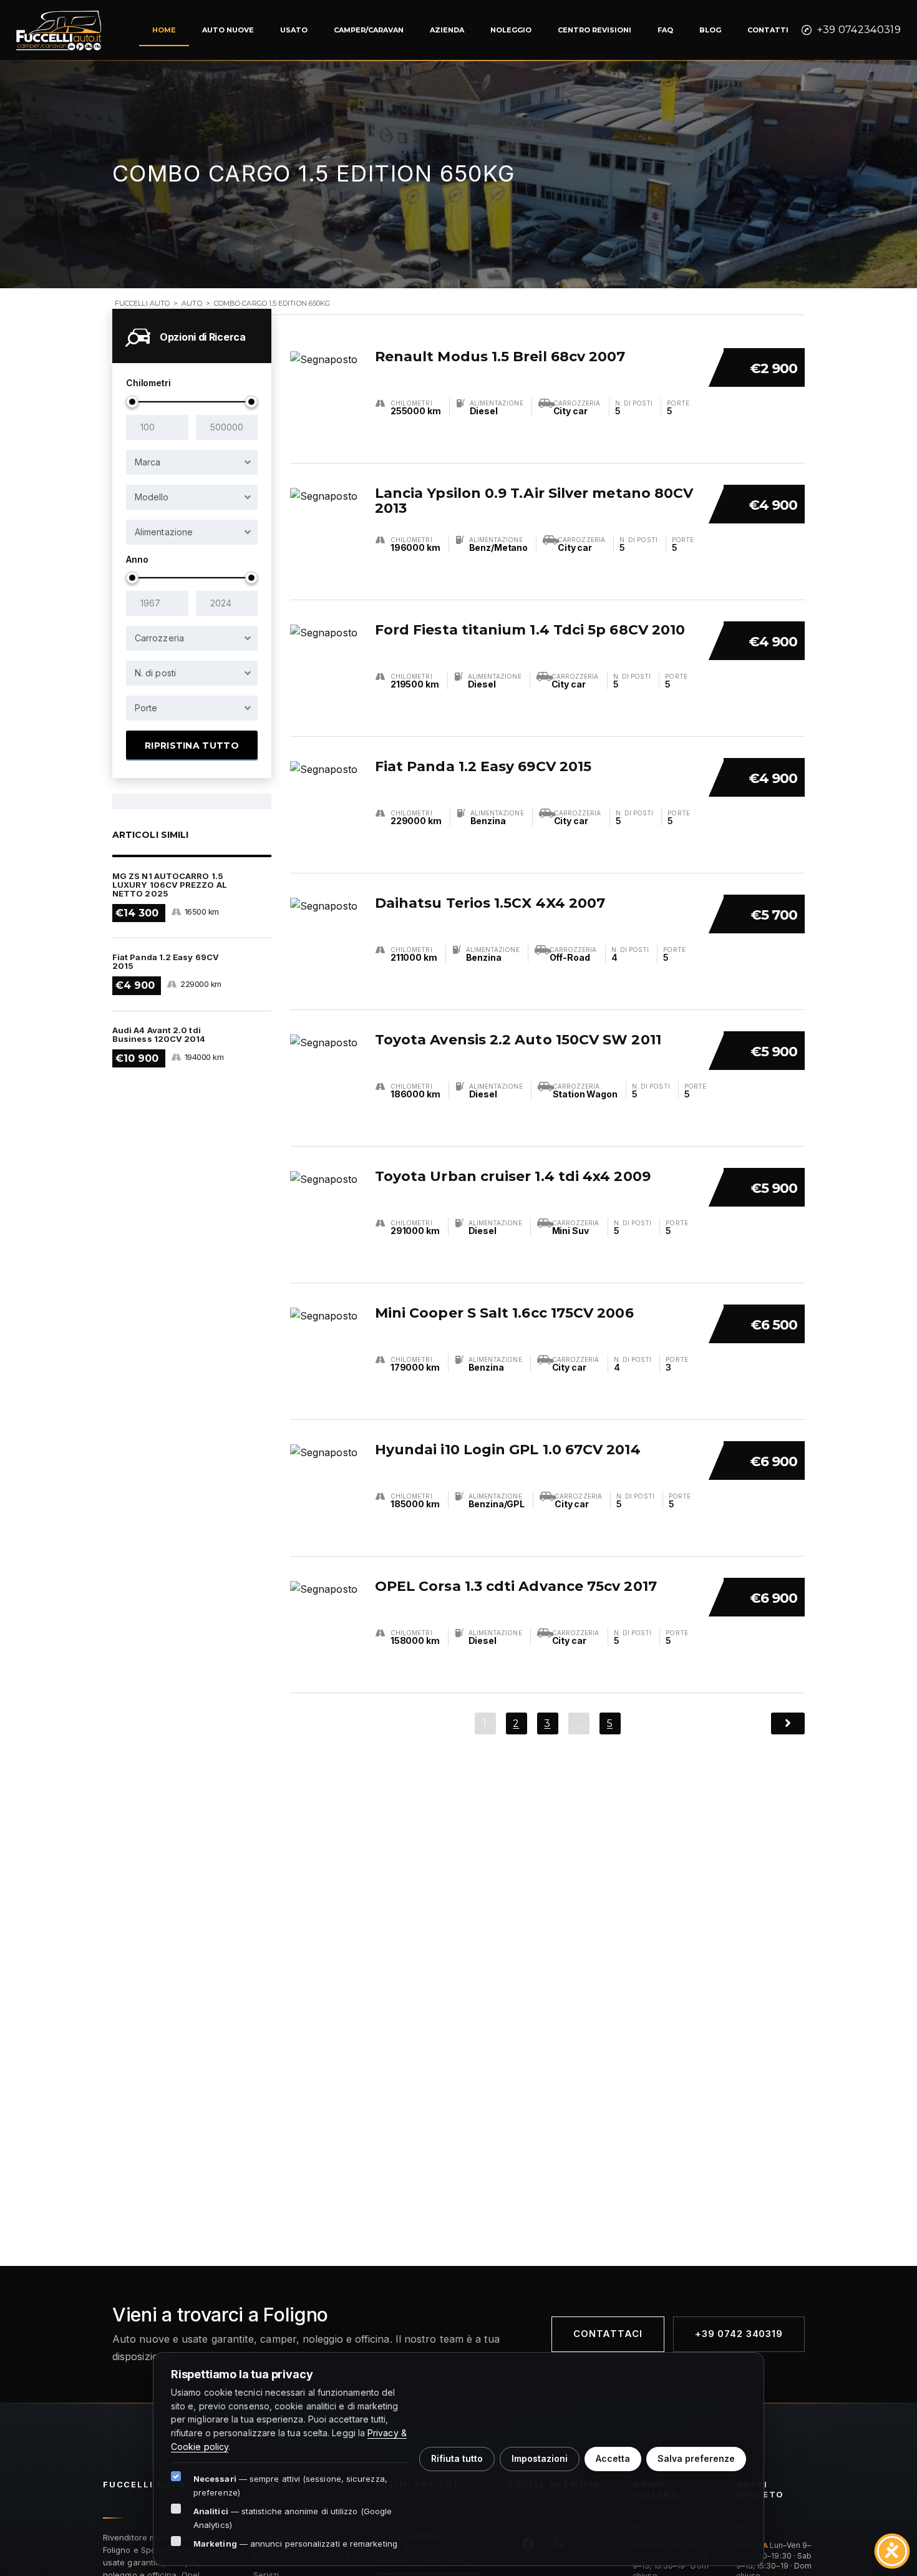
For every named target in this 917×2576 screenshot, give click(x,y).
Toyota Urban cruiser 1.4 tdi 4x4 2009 (513, 1176)
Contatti (768, 30)
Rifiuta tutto (457, 2458)
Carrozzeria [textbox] (159, 638)
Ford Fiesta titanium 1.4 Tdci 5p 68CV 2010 (530, 630)
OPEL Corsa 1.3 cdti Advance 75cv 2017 (516, 1586)
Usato (294, 30)
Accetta (613, 2458)
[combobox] (192, 462)
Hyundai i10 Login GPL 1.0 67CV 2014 (508, 1450)
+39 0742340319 (859, 30)
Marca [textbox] (148, 462)
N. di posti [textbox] (155, 673)
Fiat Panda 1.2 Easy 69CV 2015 (483, 766)
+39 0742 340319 (739, 2334)
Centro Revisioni (594, 30)
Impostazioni (540, 2458)
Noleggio (511, 30)
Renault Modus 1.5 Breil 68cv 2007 (500, 357)
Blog (710, 30)
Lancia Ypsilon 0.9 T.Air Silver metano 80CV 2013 (534, 501)
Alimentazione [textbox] (164, 532)
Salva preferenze (696, 2458)
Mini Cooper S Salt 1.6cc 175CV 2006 (504, 1313)
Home (164, 30)
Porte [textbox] (146, 708)
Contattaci (608, 2334)
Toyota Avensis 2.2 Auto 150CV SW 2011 (518, 1040)
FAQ (665, 30)
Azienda (447, 30)
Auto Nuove (228, 30)
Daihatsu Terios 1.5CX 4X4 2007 (490, 903)
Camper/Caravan (369, 30)
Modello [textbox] (152, 497)
